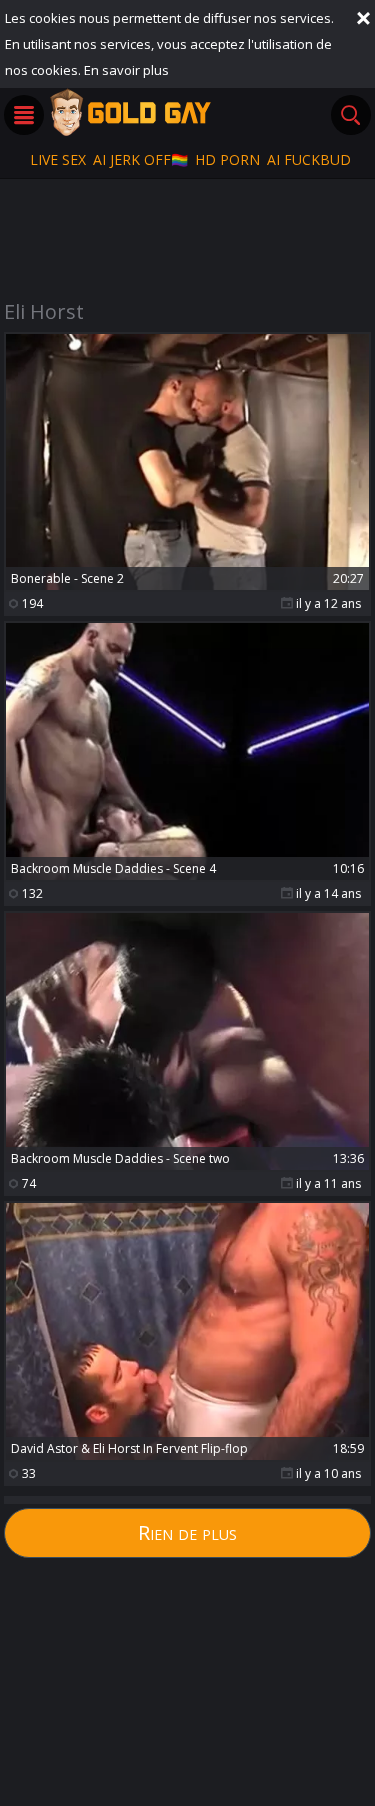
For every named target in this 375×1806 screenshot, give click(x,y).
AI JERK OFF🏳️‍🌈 (140, 159)
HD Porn (227, 159)
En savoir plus (126, 70)
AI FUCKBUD (309, 159)
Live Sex (58, 159)
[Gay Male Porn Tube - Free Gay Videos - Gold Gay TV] (130, 112)
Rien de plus (187, 1532)
